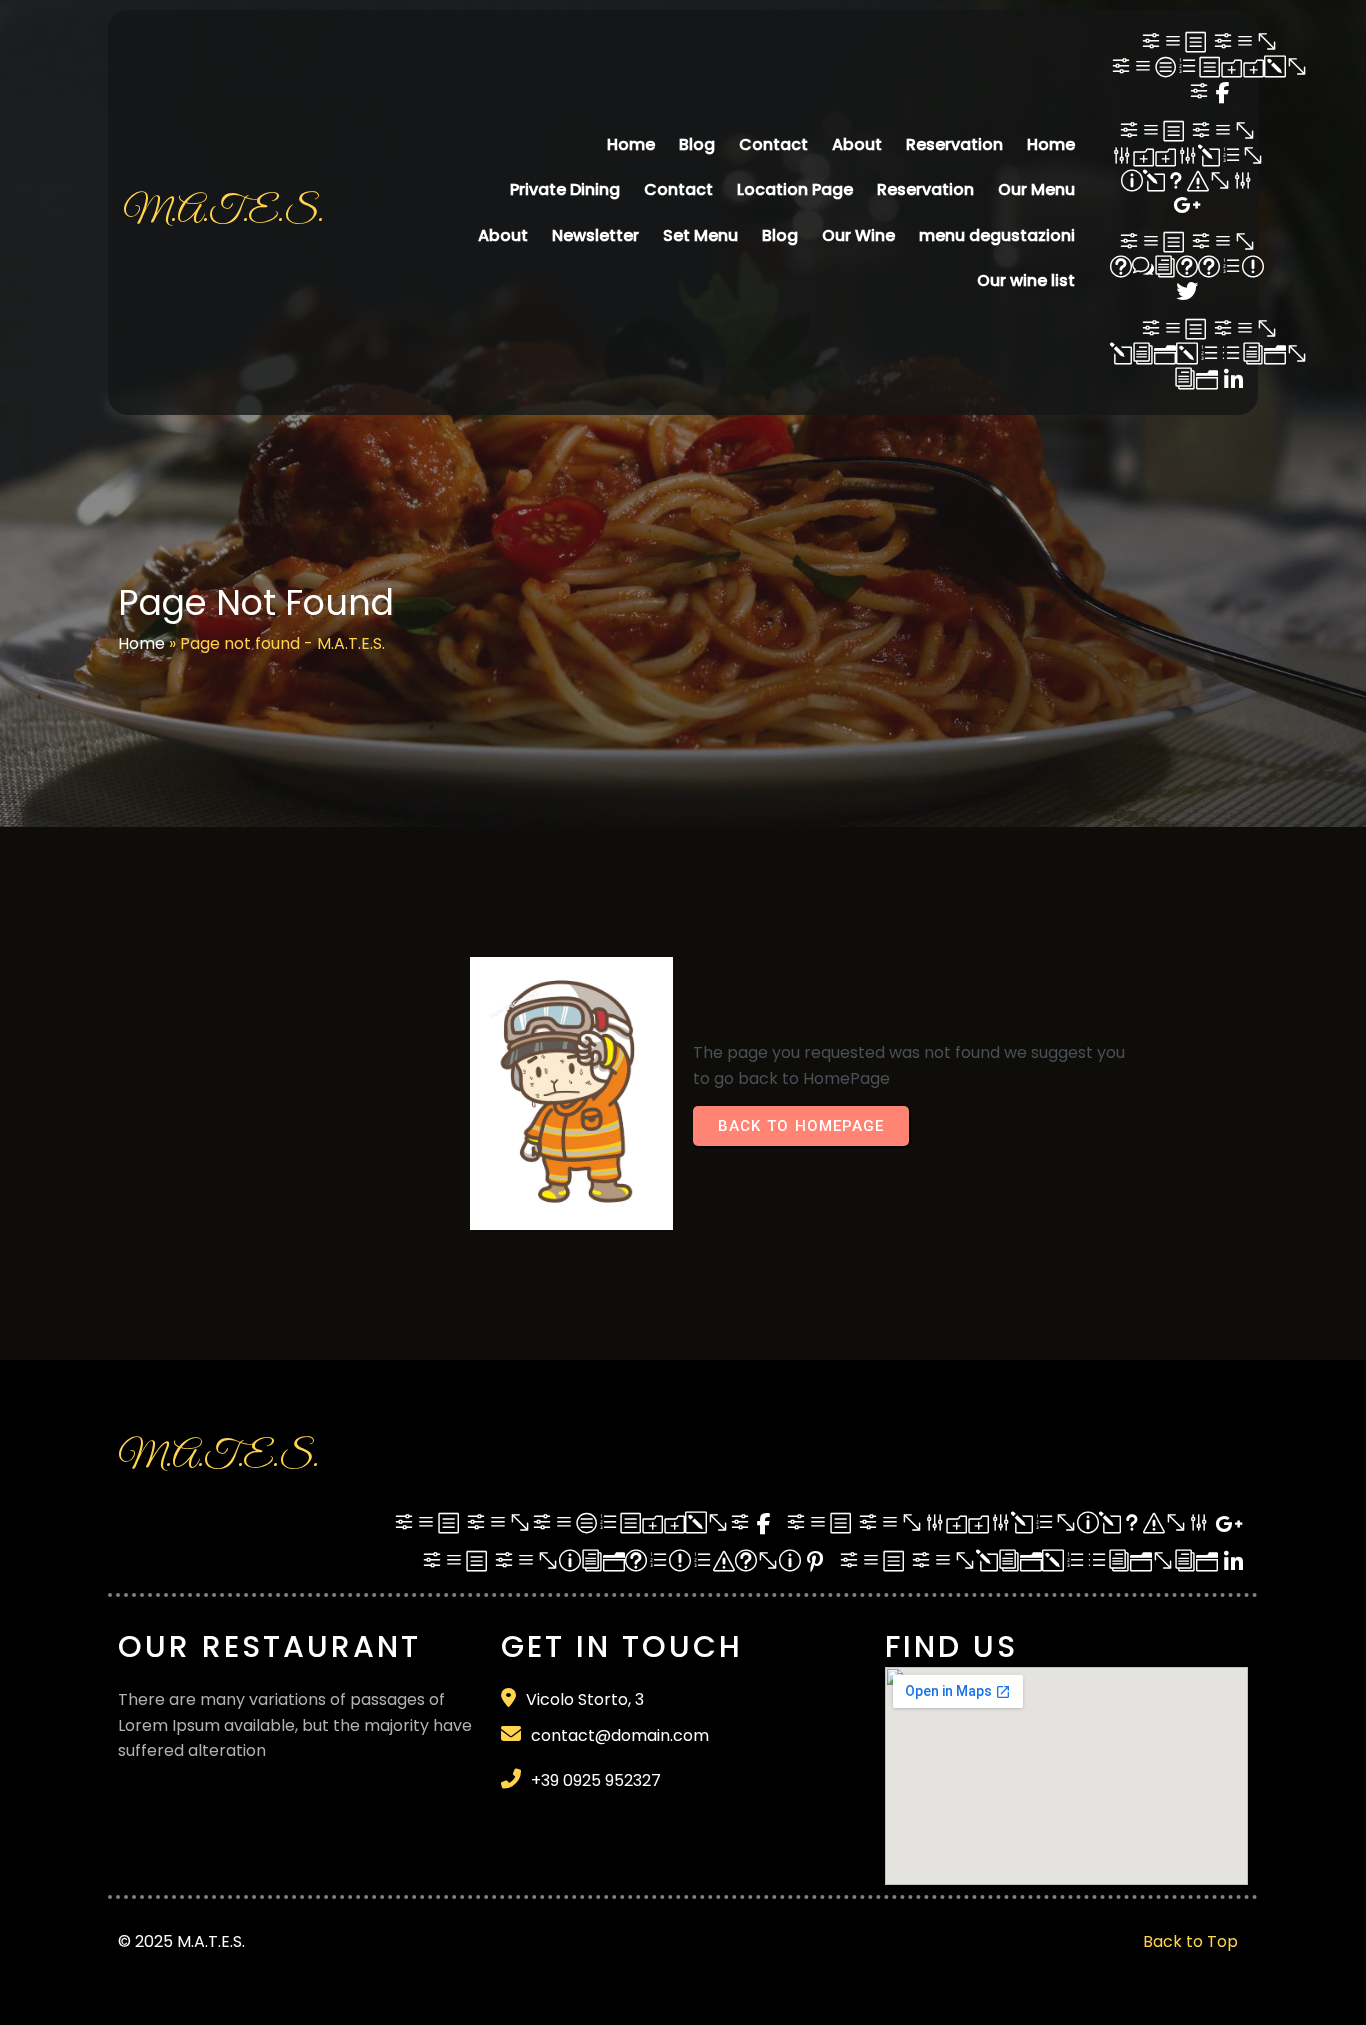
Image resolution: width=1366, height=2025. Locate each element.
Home (141, 643)
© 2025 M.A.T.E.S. (181, 1941)
